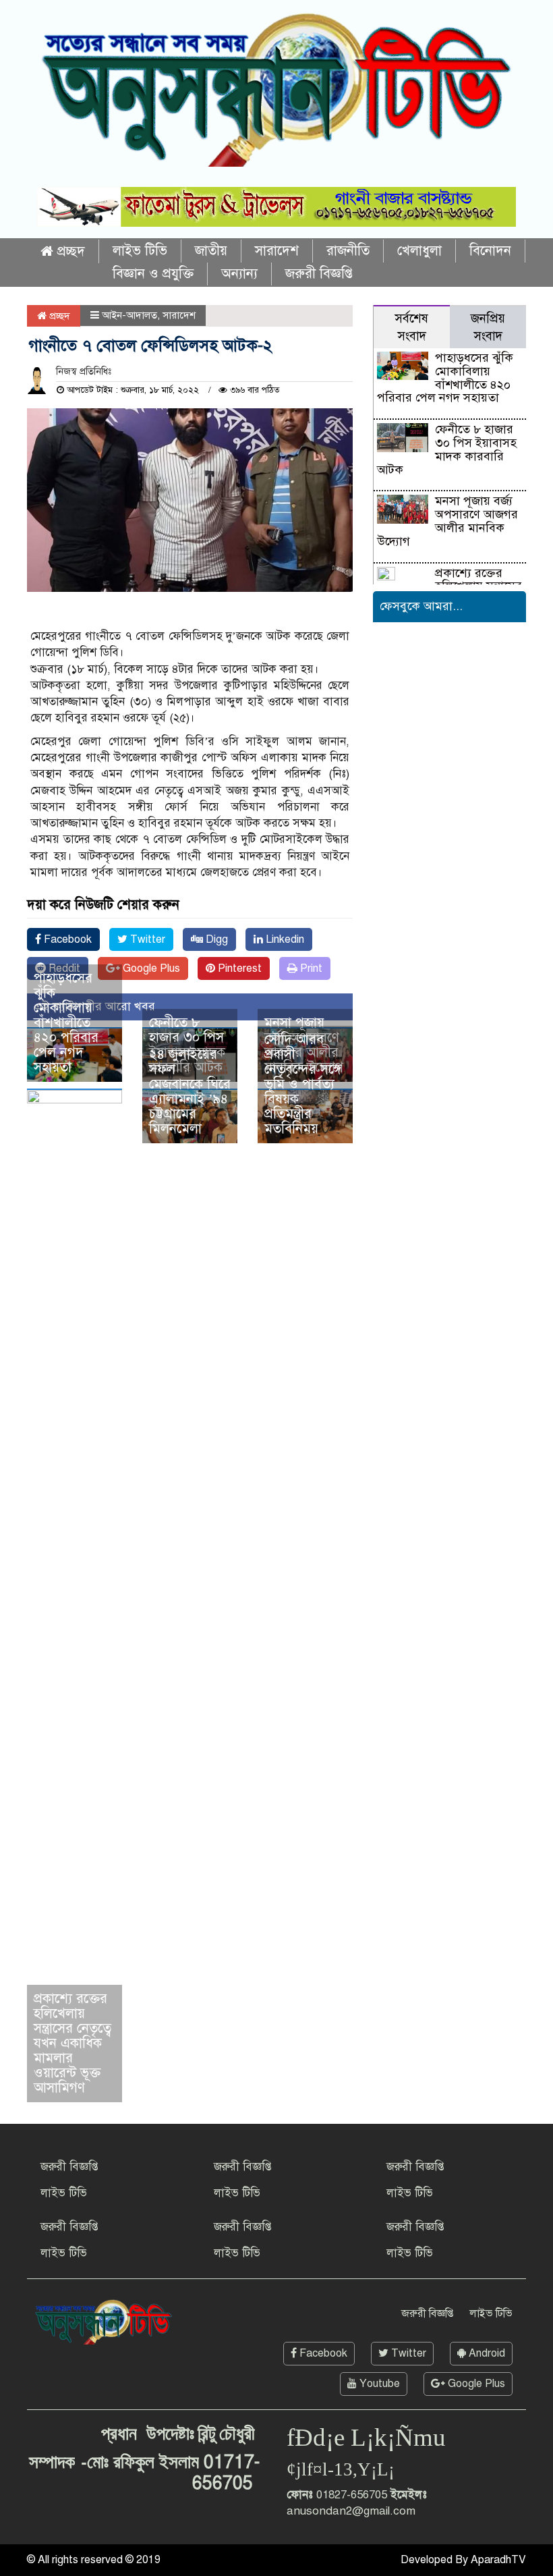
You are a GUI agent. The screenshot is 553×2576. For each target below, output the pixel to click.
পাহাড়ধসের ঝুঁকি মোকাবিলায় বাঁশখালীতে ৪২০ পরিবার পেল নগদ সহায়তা (66, 1023)
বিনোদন (490, 251)
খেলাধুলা (419, 251)
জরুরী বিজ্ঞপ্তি (319, 274)
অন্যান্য (239, 274)
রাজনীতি (348, 251)
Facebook (66, 939)
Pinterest (238, 968)
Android (486, 2353)
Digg (215, 939)
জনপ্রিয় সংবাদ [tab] (488, 327)
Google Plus (150, 968)
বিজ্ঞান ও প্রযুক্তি (153, 274)
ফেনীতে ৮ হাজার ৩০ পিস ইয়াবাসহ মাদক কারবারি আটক (446, 449)
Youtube (378, 2384)
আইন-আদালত (129, 315)
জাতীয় (211, 251)
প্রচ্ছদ (69, 251)
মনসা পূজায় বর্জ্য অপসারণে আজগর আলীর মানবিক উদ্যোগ (447, 521)
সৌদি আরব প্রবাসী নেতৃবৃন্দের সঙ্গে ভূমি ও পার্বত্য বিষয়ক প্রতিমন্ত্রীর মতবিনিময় (303, 1084)
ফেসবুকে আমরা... (421, 606)
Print (310, 968)
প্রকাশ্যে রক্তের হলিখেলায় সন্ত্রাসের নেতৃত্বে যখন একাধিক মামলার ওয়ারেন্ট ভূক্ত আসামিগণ (72, 2043)
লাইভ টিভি (140, 251)
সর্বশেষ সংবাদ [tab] (411, 327)
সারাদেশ (277, 251)
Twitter (146, 939)
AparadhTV (498, 2560)
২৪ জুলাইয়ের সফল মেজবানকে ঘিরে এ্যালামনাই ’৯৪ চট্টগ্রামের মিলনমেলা (190, 1092)
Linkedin (284, 939)
